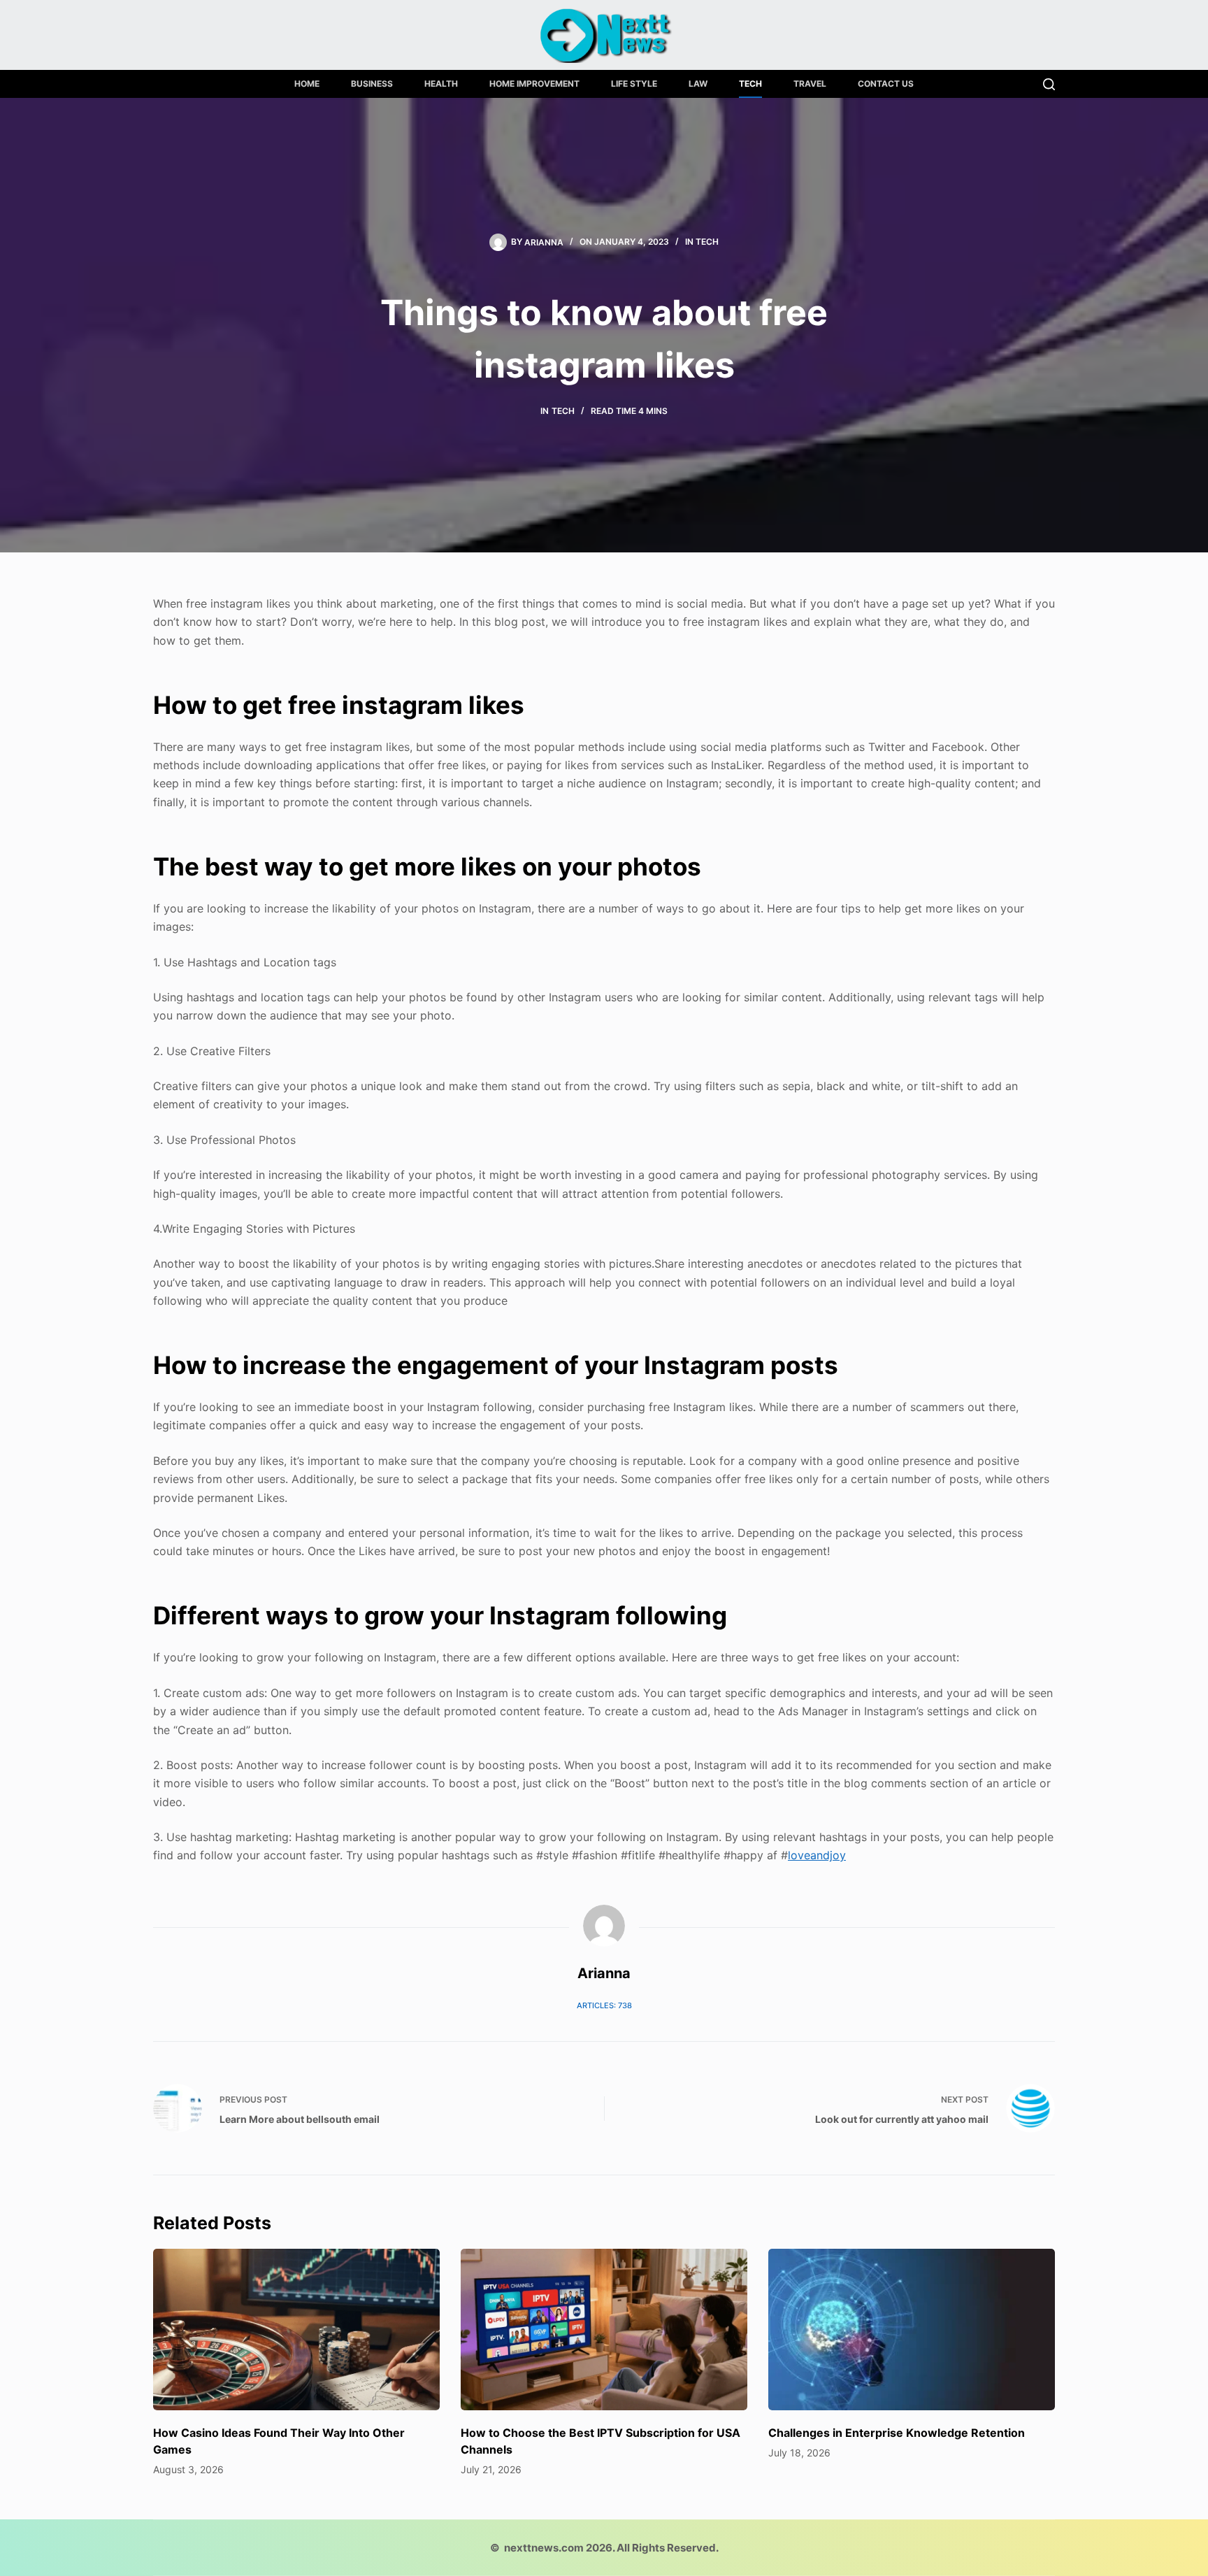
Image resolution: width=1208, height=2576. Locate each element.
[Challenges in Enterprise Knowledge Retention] (912, 2330)
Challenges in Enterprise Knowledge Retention (897, 2433)
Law (698, 84)
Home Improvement (534, 84)
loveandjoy (817, 1855)
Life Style (634, 84)
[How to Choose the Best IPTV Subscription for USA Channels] (604, 2330)
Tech (750, 84)
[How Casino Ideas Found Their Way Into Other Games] (296, 2330)
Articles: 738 (604, 2005)
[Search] (1049, 84)
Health (441, 84)
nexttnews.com (544, 2548)
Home (307, 84)
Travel (810, 84)
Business (372, 84)
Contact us (886, 84)
